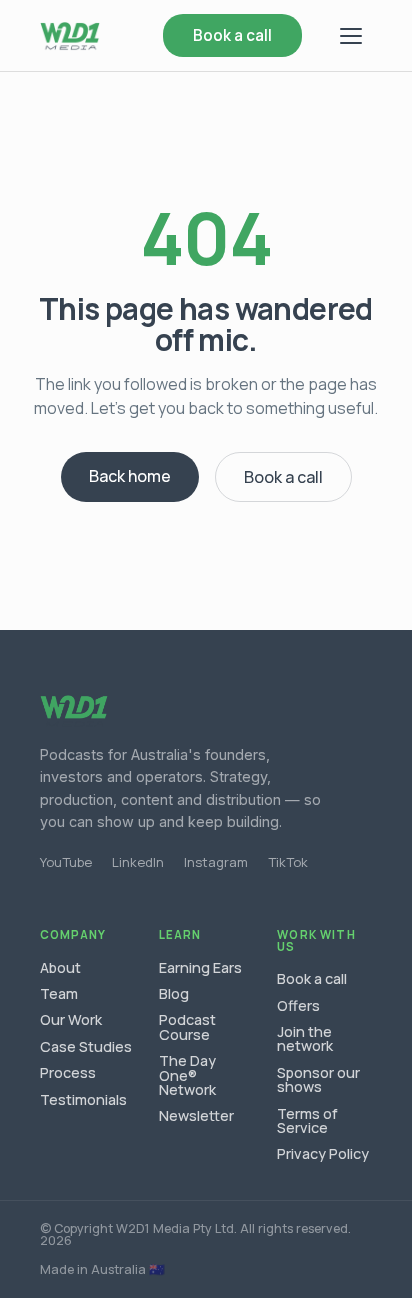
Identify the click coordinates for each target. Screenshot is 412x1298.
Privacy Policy (323, 1153)
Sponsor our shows (318, 1079)
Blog (174, 993)
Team (59, 993)
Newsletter (196, 1115)
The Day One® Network (187, 1075)
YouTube (66, 862)
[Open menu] (351, 36)
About (60, 967)
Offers (298, 1005)
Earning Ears (200, 967)
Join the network (305, 1038)
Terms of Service (307, 1120)
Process (68, 1072)
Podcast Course (187, 1026)
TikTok (288, 862)
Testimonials (83, 1099)
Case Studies (86, 1046)
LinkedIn (138, 862)
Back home (130, 476)
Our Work (71, 1019)
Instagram (216, 862)
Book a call (232, 35)
